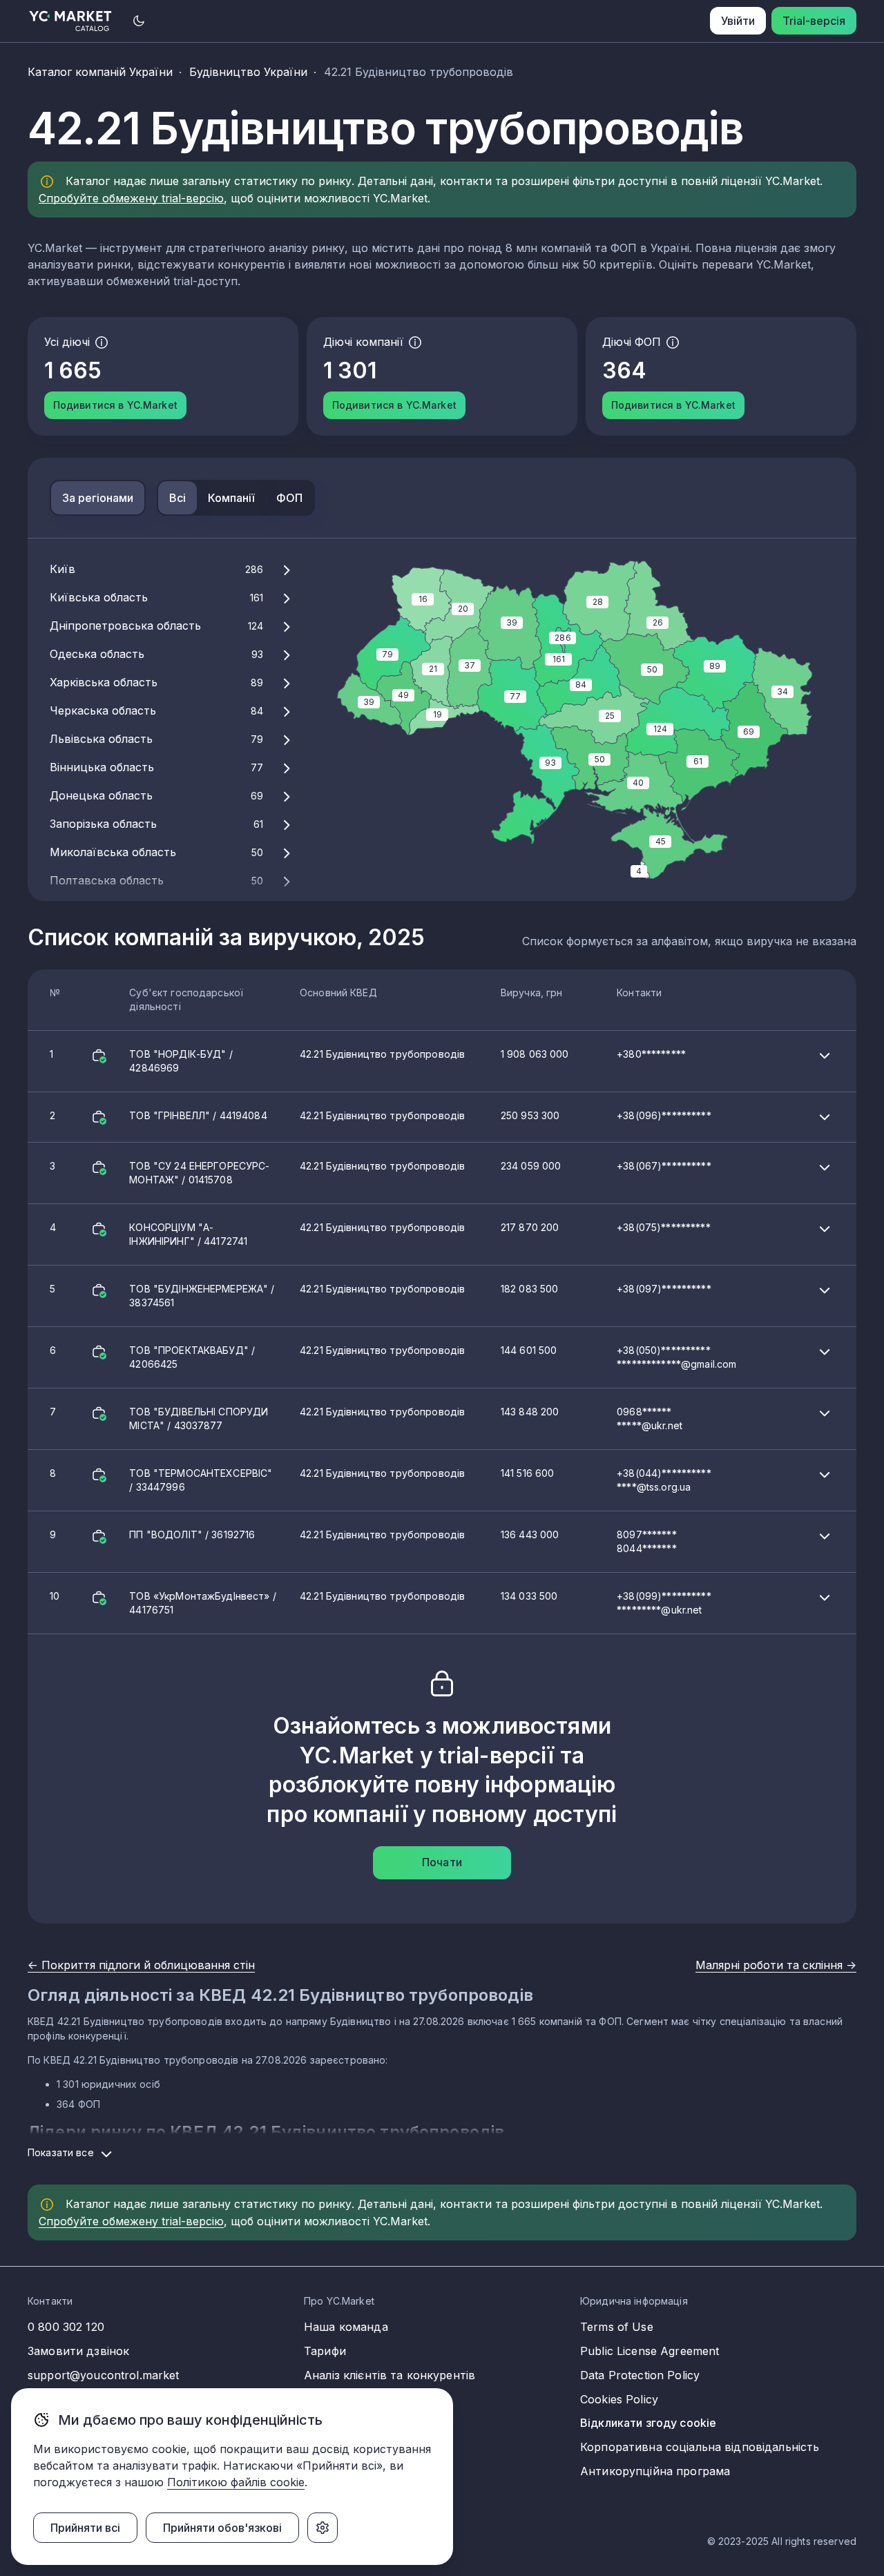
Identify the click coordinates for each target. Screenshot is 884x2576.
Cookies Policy (619, 2399)
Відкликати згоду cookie (648, 2423)
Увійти (738, 21)
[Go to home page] (71, 21)
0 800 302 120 (66, 2327)
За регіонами (98, 498)
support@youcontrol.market (104, 2375)
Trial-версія (814, 21)
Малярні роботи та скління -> (776, 1965)
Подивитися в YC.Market (115, 405)
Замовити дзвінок (78, 2351)
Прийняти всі (85, 2528)
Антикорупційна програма (655, 2471)
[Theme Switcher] (139, 21)
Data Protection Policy (640, 2375)
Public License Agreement (650, 2351)
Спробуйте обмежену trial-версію (131, 198)
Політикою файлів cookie (236, 2482)
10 (381, 1603)
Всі (177, 498)
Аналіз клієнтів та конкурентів (390, 2375)
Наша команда (346, 2327)
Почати (442, 1862)
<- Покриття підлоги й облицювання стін (141, 1965)
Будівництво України (248, 72)
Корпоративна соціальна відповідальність (700, 2447)
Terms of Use (617, 2327)
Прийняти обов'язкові (222, 2528)
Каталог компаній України (100, 72)
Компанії (231, 498)
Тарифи (325, 2351)
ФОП (289, 498)
